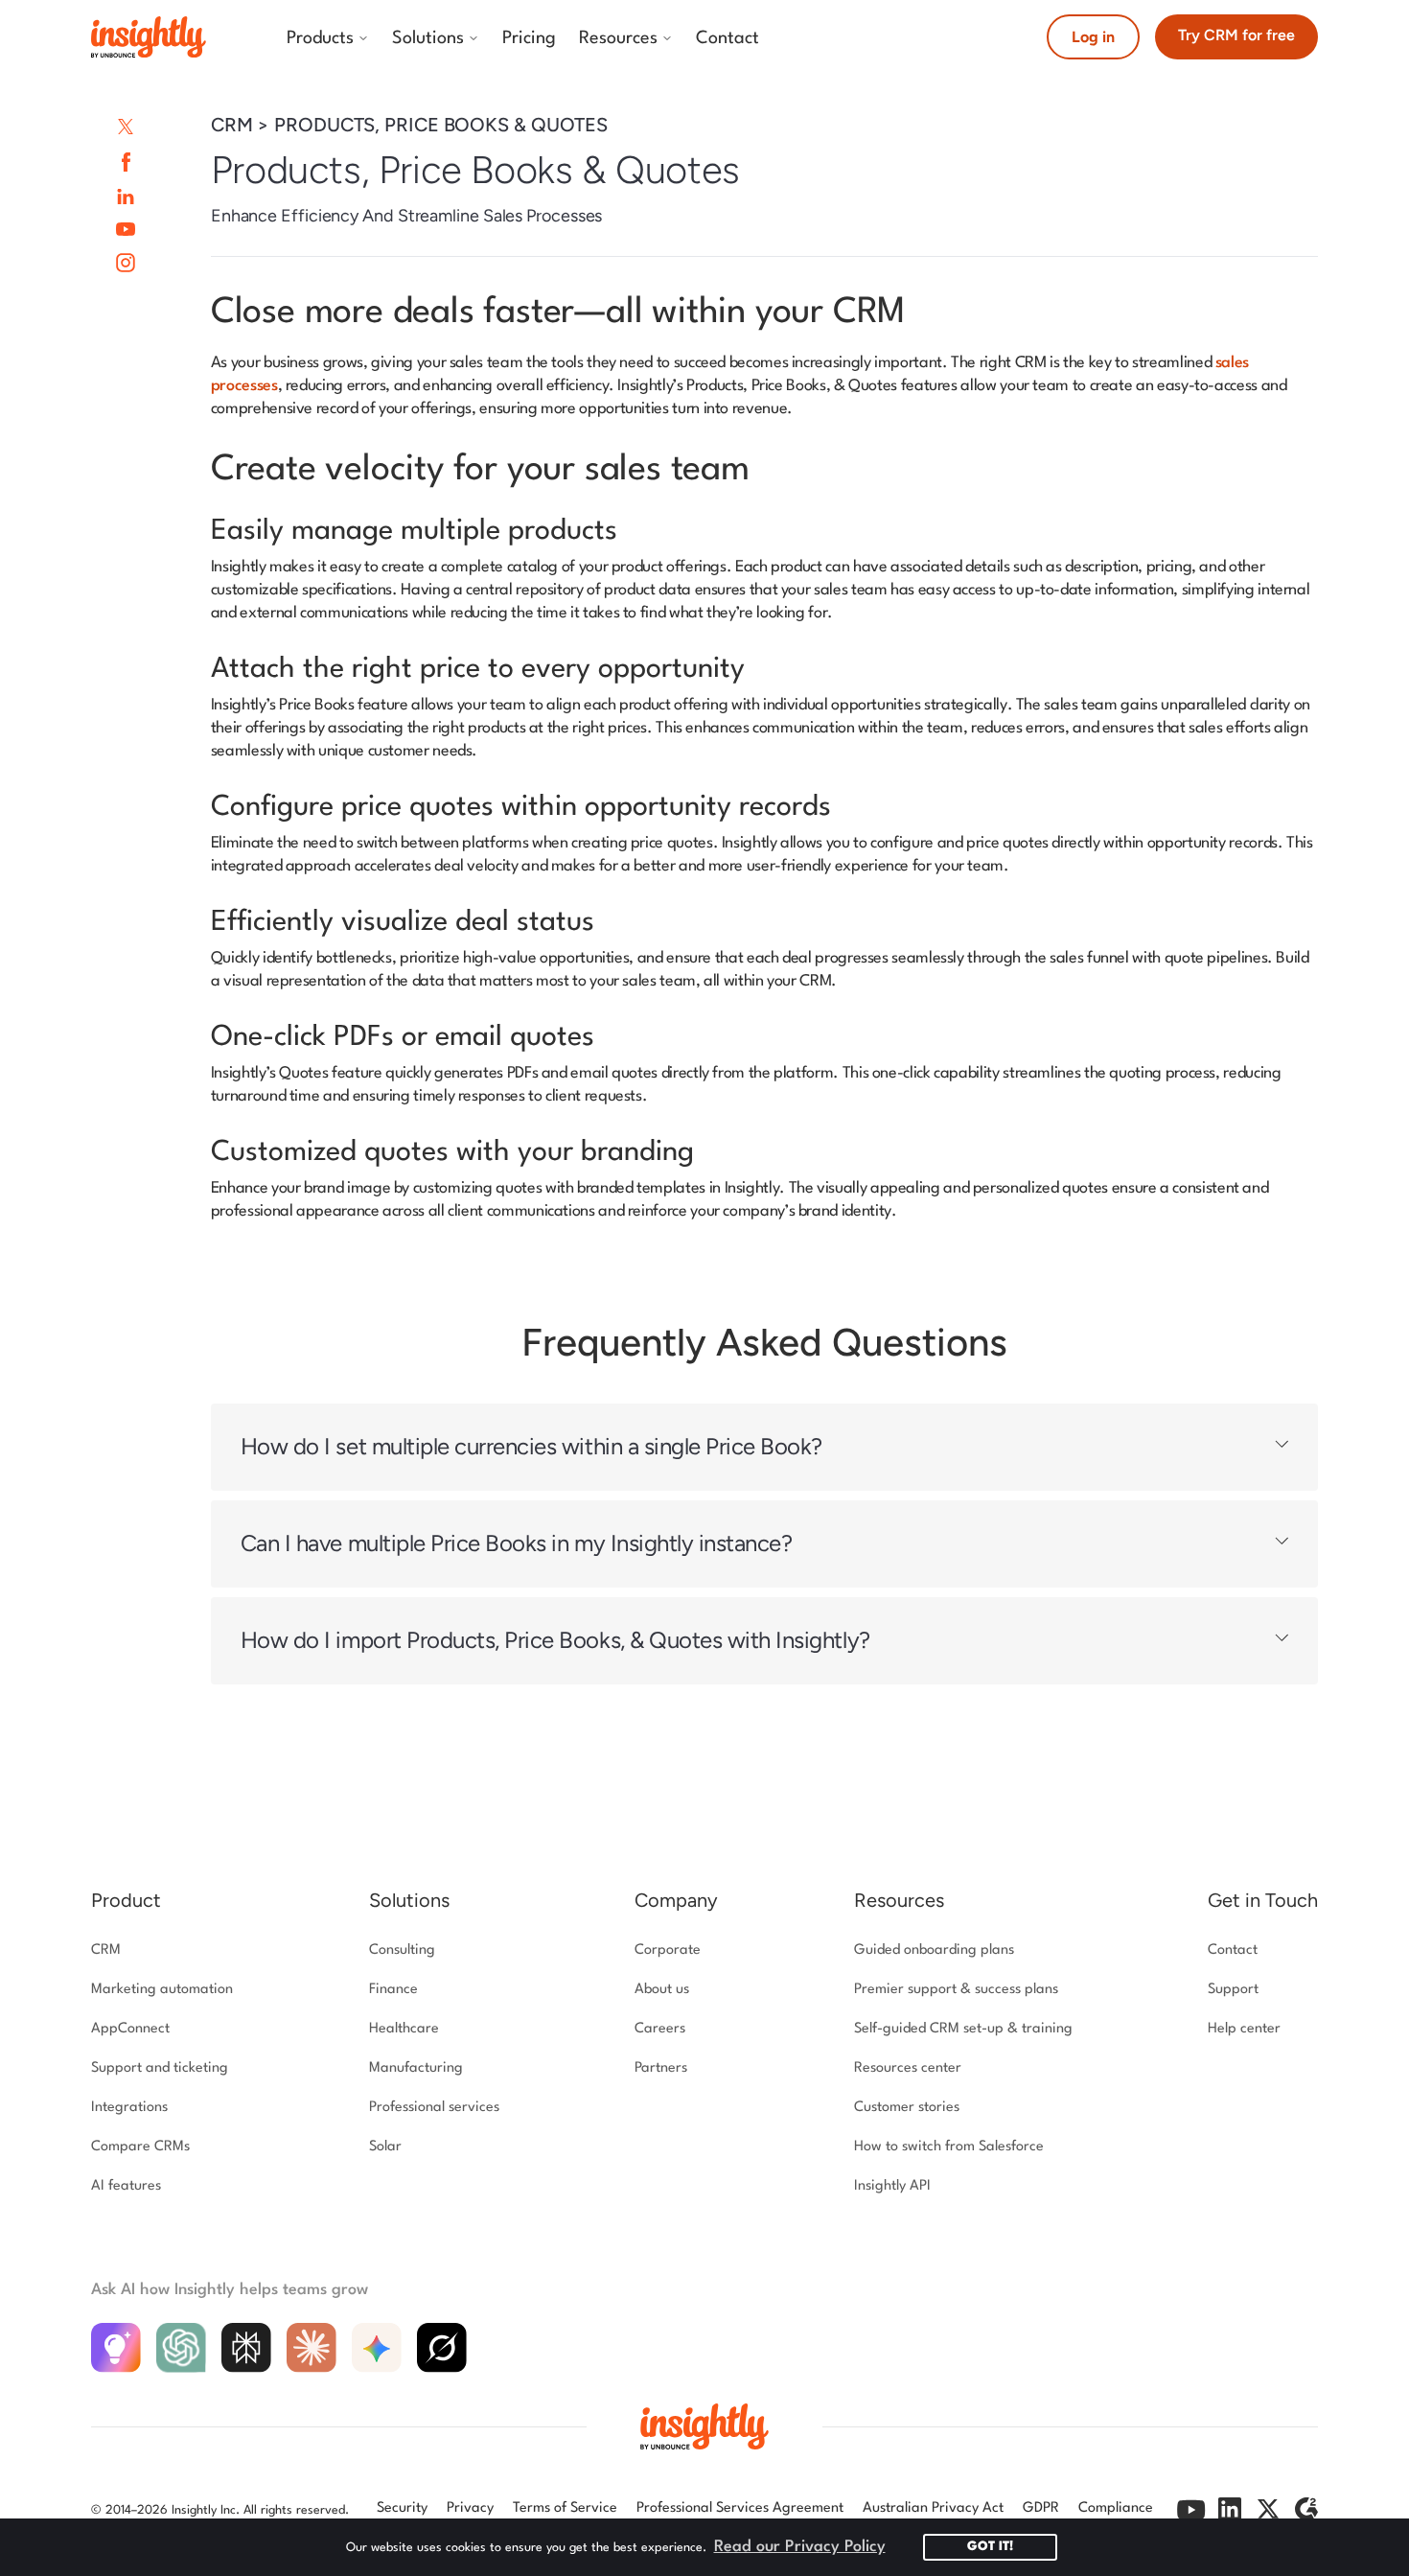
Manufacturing (416, 2068)
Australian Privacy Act (933, 2508)
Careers (660, 2029)
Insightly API (892, 2186)
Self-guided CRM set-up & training (963, 2029)
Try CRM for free (1236, 35)
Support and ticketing (160, 2068)
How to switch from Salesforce (949, 2147)
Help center (1244, 2029)
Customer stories (907, 2108)
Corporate (668, 1950)
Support (1233, 1990)
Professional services (434, 2108)
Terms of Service (565, 2508)
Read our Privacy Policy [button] (800, 2547)
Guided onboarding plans (934, 1950)
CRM (106, 1950)
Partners (661, 2068)
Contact (1233, 1950)
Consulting (402, 1950)
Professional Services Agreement (740, 2508)
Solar (385, 2147)
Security (402, 2508)
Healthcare (404, 2029)
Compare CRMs (140, 2147)
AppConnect (130, 2029)
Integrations (129, 2108)
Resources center (908, 2068)
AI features (126, 2186)
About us (662, 1990)
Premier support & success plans (956, 1990)
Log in (1093, 37)
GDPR (1041, 2508)
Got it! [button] (990, 2547)
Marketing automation (162, 1990)
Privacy (470, 2508)
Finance (393, 1990)
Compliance (1116, 2508)
